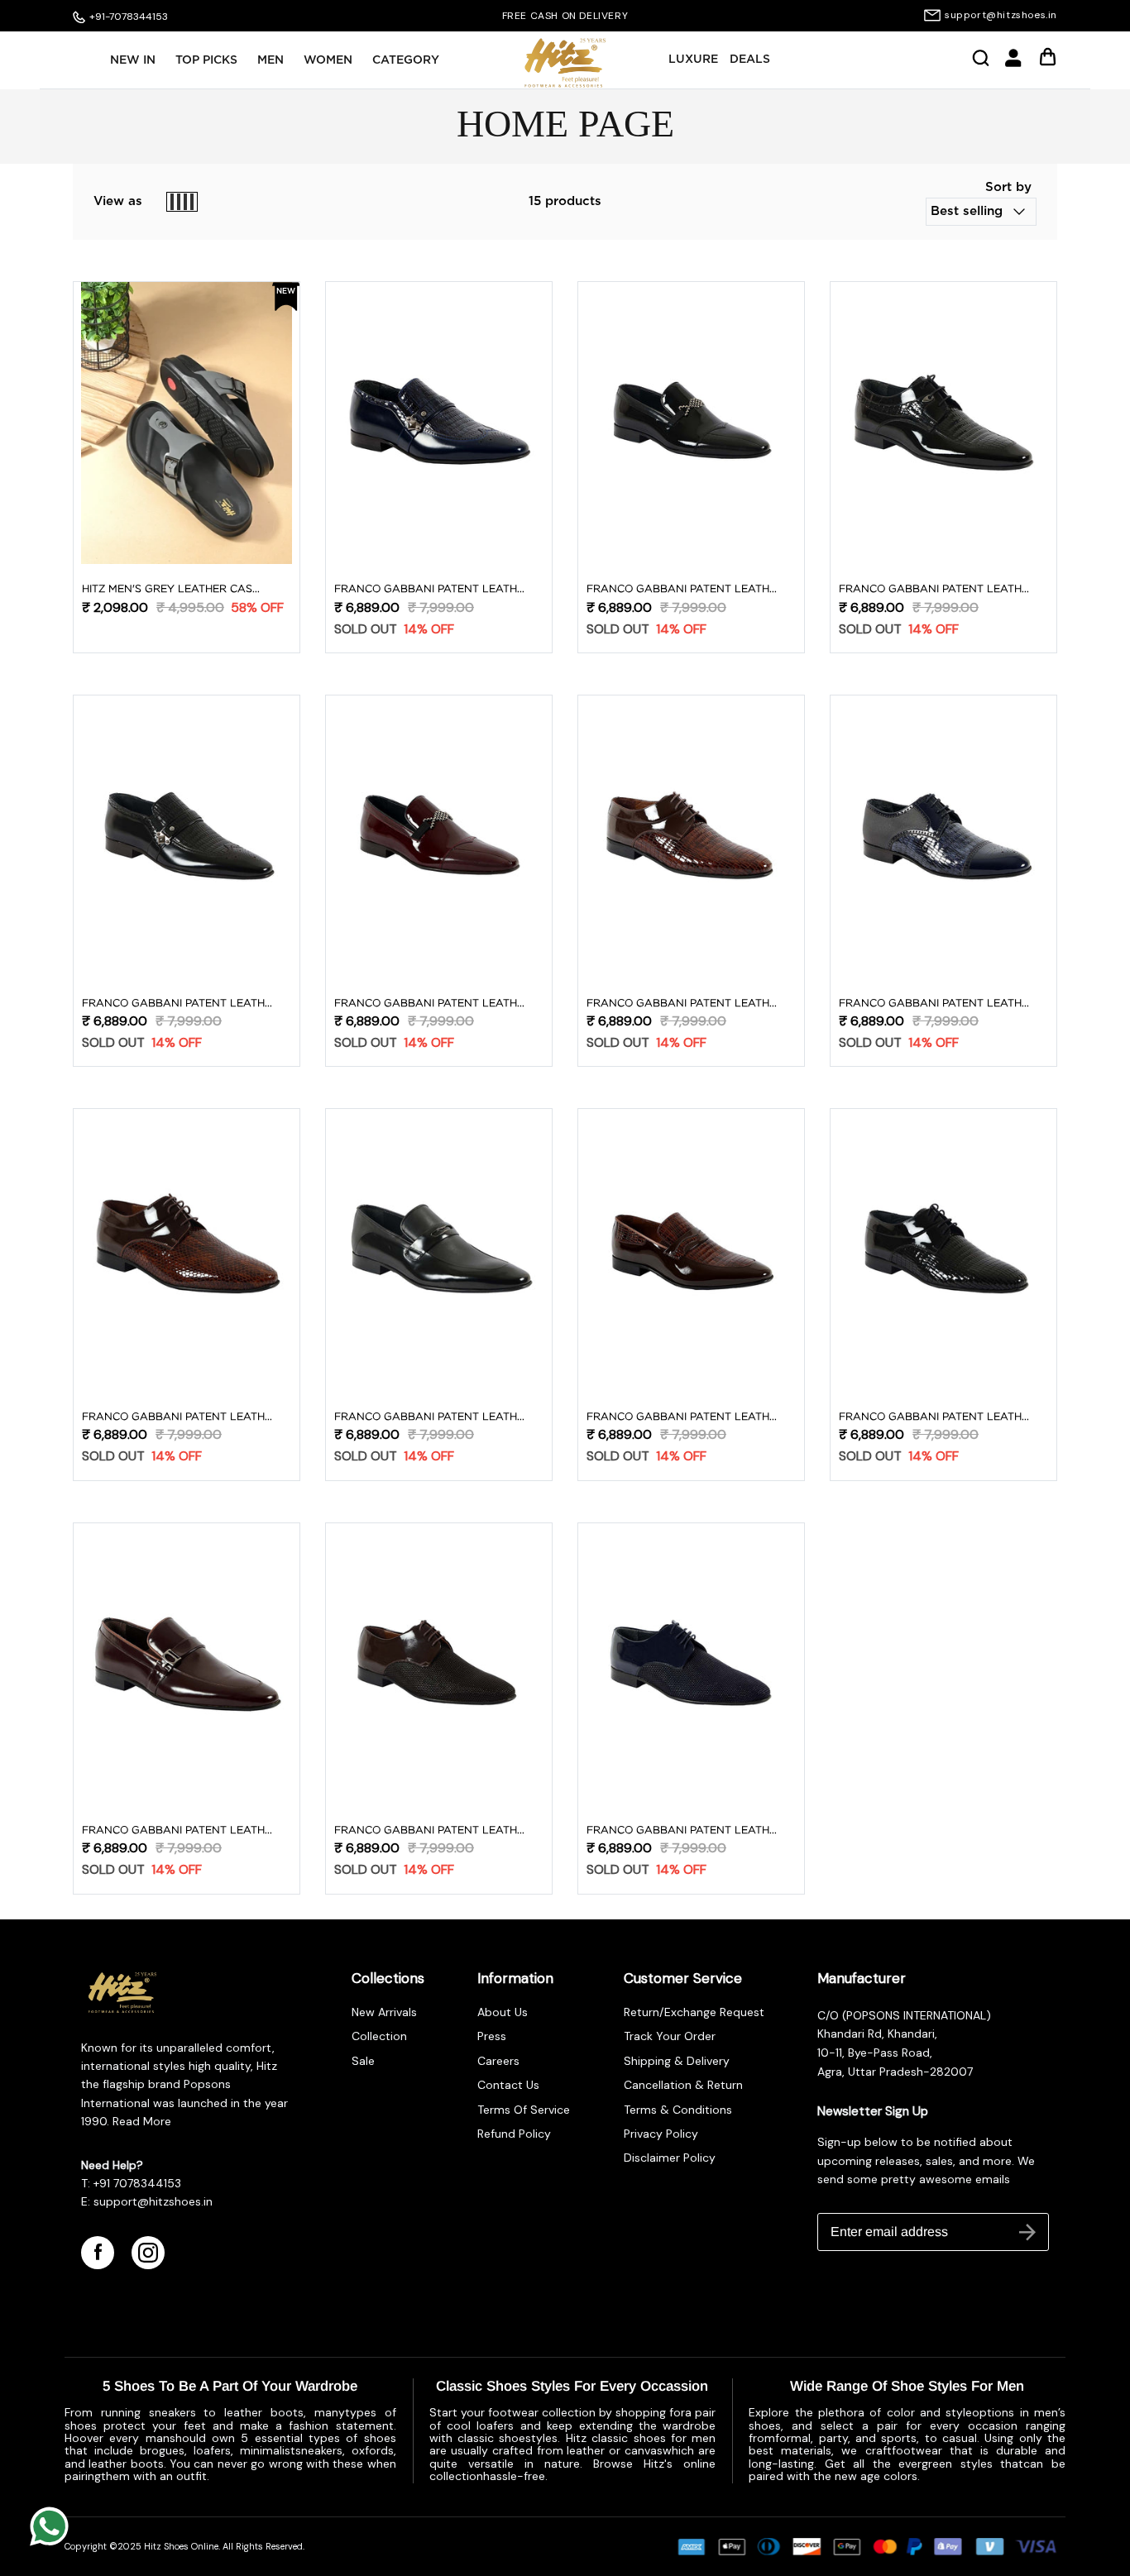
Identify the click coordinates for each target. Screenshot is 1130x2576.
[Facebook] (98, 2253)
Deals (750, 60)
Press (492, 2036)
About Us (503, 2012)
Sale (363, 2061)
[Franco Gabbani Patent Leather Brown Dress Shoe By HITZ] (691, 836)
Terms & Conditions (678, 2110)
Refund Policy (514, 2134)
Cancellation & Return (683, 2085)
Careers (498, 2061)
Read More (140, 2121)
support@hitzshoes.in (1001, 15)
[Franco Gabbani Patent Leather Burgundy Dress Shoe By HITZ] (439, 836)
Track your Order (670, 2036)
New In (133, 60)
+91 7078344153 (137, 2183)
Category (406, 60)
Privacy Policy (661, 2134)
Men (271, 60)
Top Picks (206, 60)
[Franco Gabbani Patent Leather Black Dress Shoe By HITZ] (691, 423)
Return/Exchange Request (694, 2012)
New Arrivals (384, 2012)
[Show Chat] (53, 2526)
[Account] (1013, 64)
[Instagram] (148, 2253)
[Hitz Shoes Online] (565, 63)
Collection (379, 2036)
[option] (565, 16)
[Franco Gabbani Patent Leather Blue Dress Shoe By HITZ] (439, 423)
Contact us (508, 2085)
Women (328, 60)
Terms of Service (524, 2110)
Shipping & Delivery (677, 2061)
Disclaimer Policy (670, 2158)
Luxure (693, 60)
